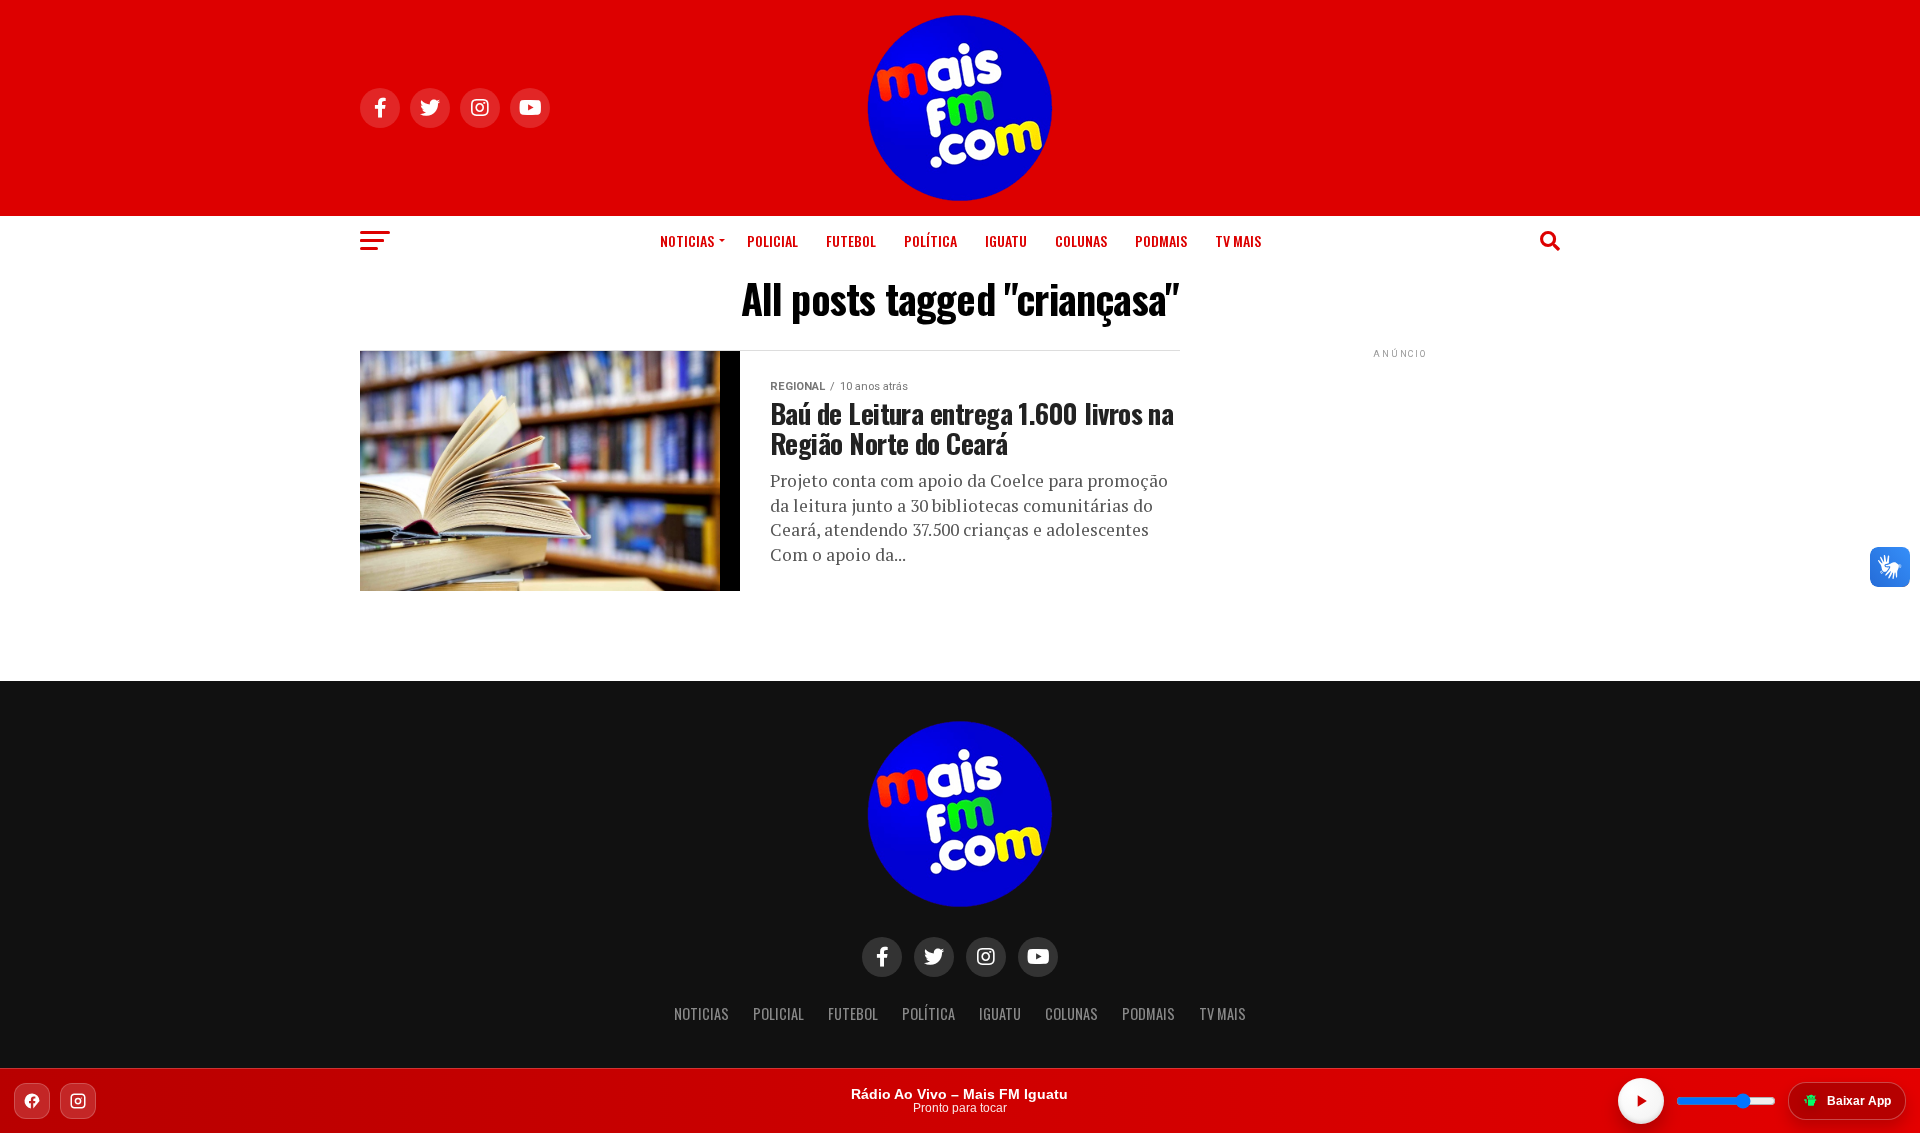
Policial (772, 240)
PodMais (1161, 240)
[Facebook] (32, 1101)
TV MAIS (1238, 240)
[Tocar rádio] (1641, 1101)
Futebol (851, 240)
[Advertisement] (1400, 488)
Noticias (687, 240)
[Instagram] (78, 1101)
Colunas (1081, 240)
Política (930, 240)
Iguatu (1006, 240)
